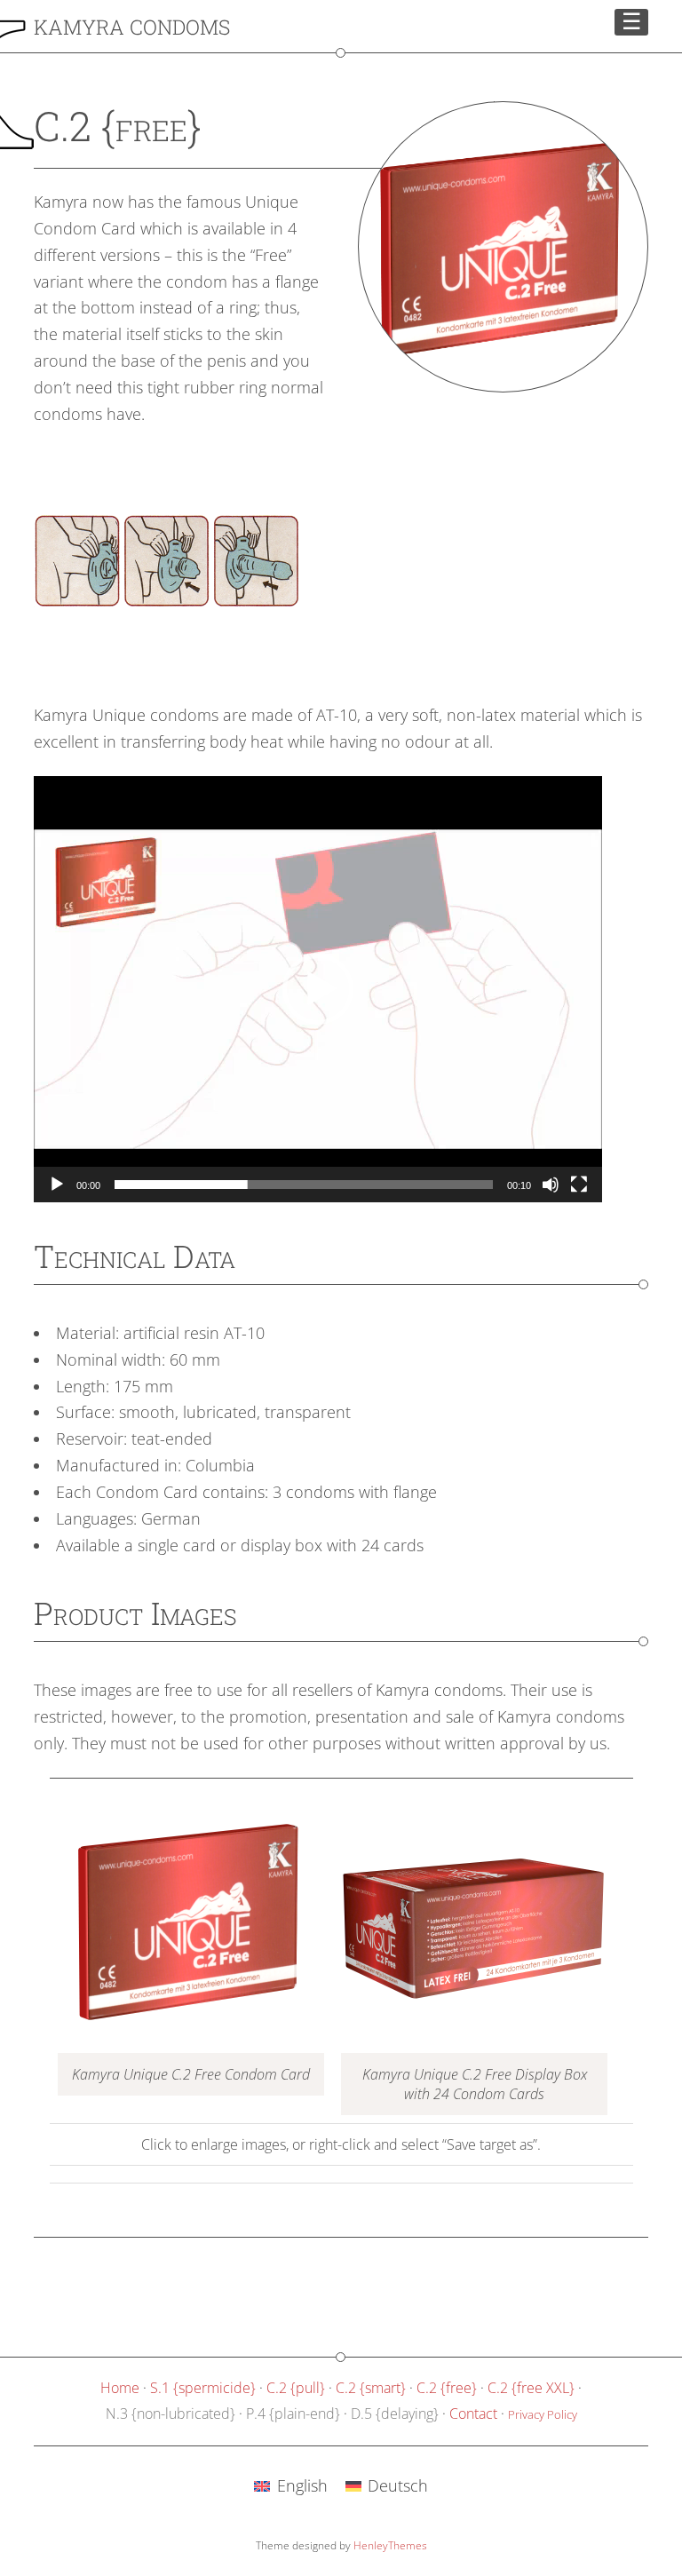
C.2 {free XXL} (531, 2388)
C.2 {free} (447, 2388)
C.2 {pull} (296, 2388)
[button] (318, 989)
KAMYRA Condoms (132, 27)
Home (120, 2388)
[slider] (304, 1185)
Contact (473, 2414)
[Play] (57, 1185)
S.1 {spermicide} (203, 2388)
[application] (318, 989)
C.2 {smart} (371, 2388)
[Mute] (551, 1185)
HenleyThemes (390, 2545)
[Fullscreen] (579, 1185)
